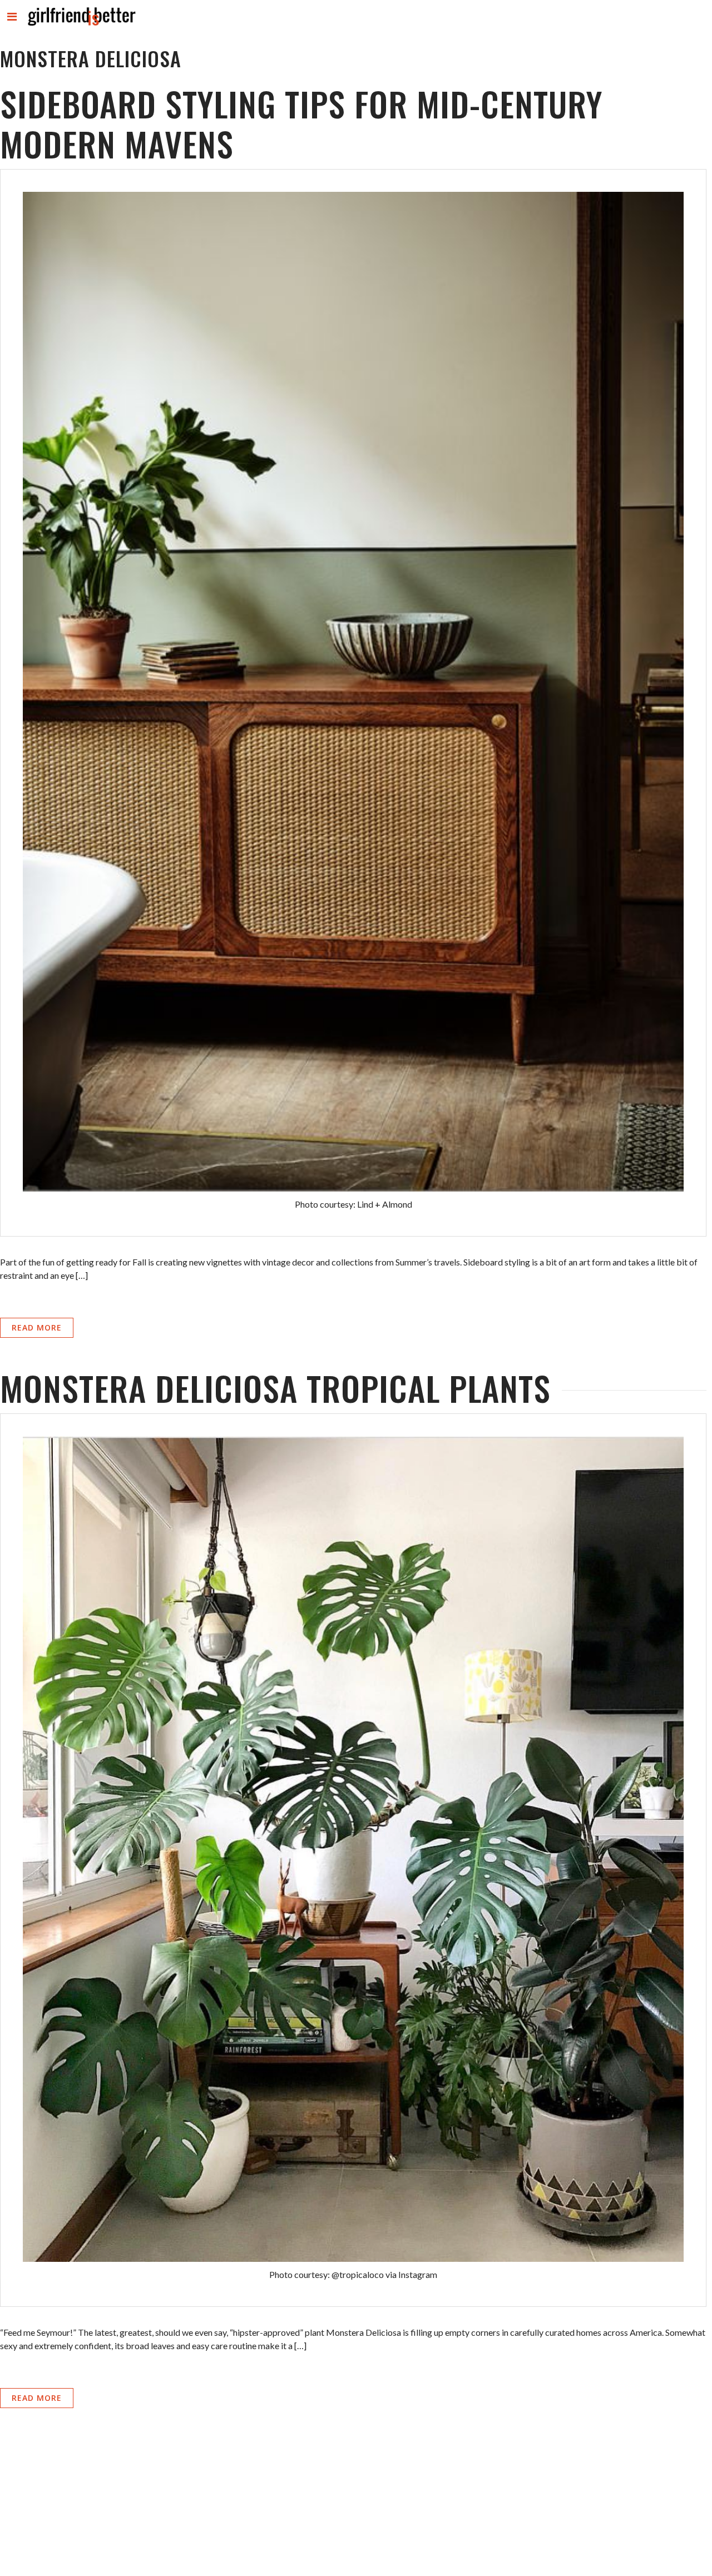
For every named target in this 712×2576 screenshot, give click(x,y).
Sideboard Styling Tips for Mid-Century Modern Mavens (301, 123)
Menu (13, 26)
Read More (37, 1327)
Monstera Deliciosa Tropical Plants (275, 1388)
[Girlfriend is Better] (81, 25)
